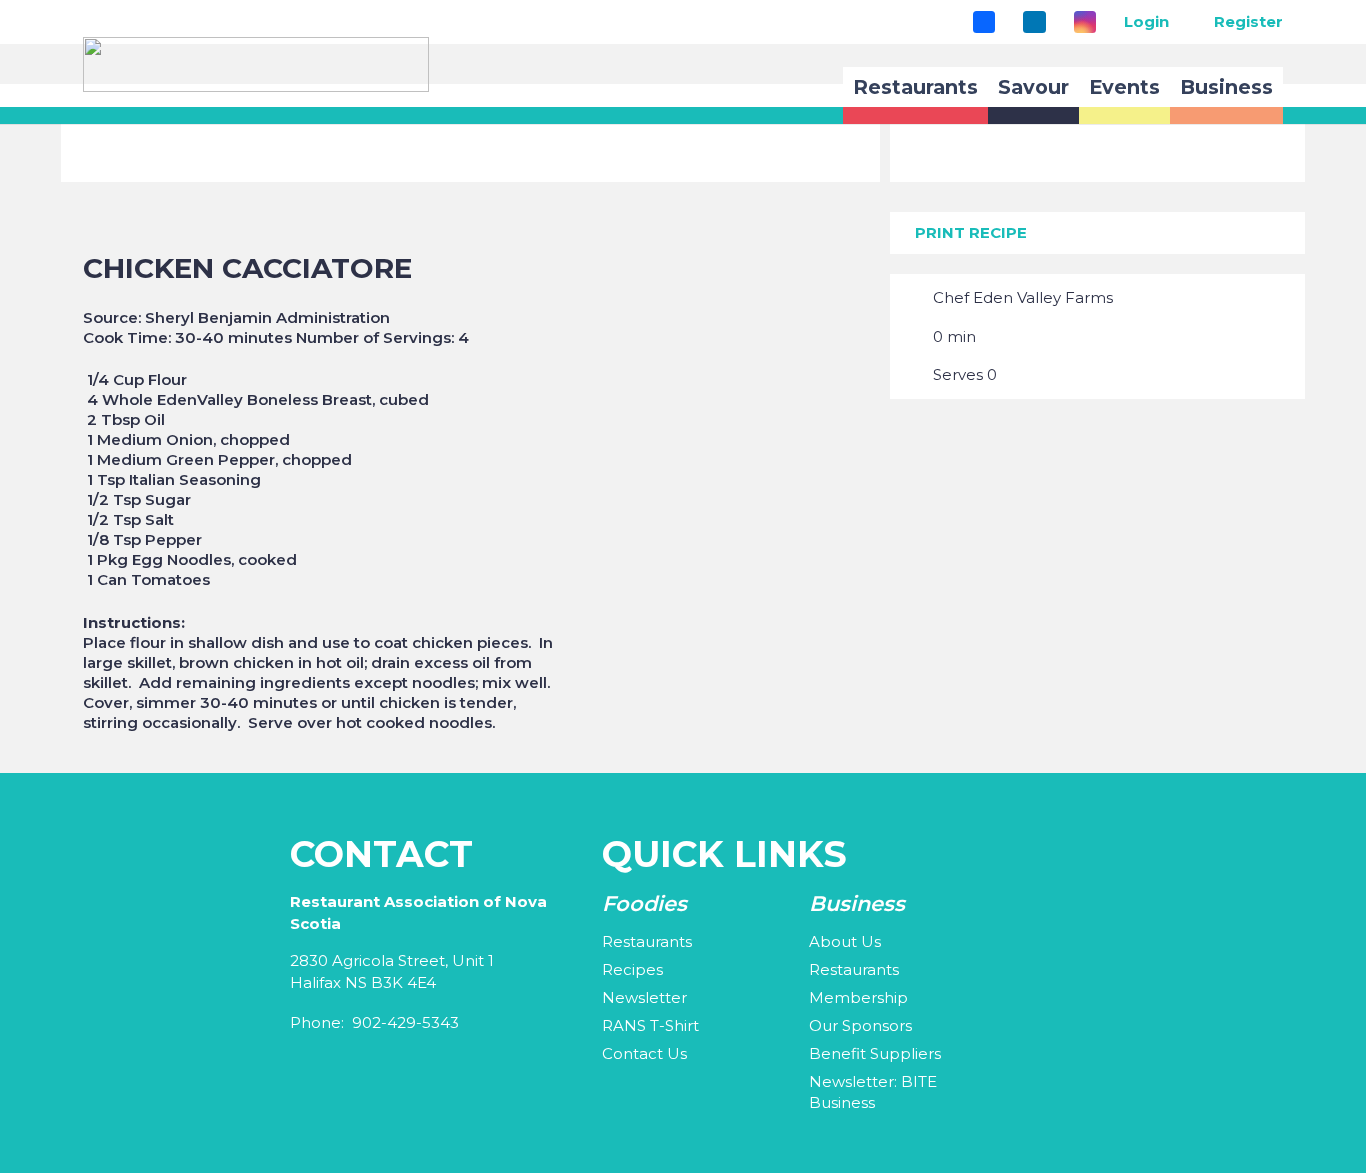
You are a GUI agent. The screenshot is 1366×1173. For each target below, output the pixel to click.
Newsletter (644, 997)
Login (1146, 21)
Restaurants (647, 941)
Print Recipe (971, 232)
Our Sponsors (860, 1025)
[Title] (984, 22)
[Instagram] (1085, 22)
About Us (845, 941)
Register (1248, 21)
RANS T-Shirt (650, 1025)
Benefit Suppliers (875, 1053)
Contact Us (644, 1053)
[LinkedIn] (1034, 22)
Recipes (632, 969)
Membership (858, 997)
